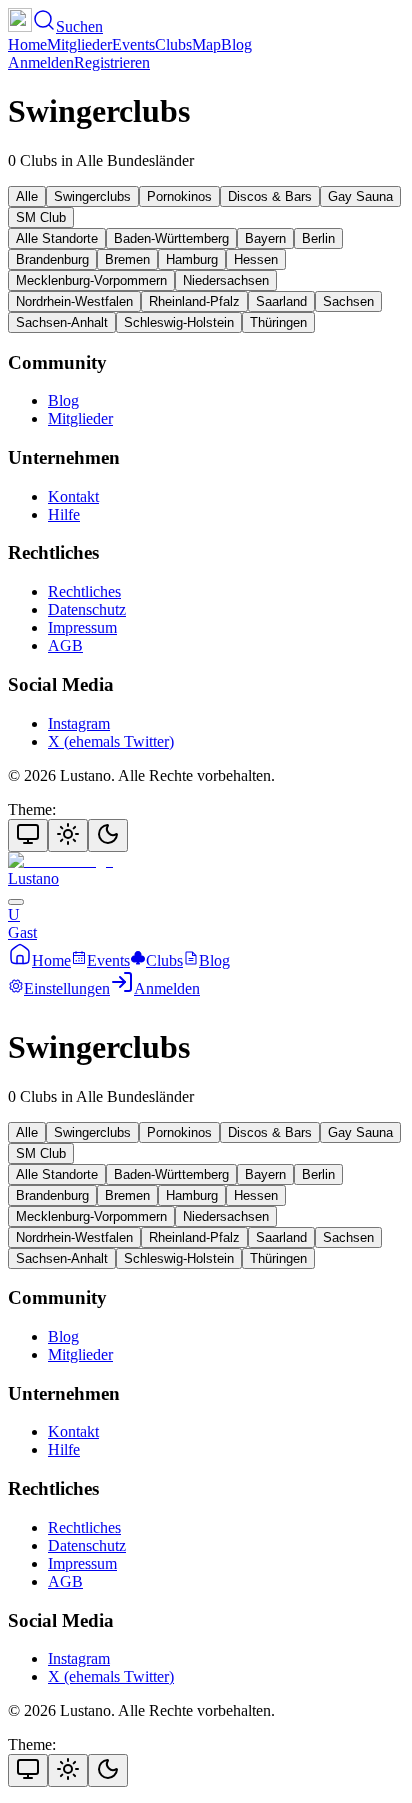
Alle (27, 196)
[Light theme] (68, 835)
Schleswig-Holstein (179, 322)
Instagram (79, 723)
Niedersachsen (226, 280)
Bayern (265, 238)
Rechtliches (84, 591)
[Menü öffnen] (16, 902)
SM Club (41, 217)
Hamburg (192, 259)
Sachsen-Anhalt (62, 322)
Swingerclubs (92, 196)
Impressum (82, 627)
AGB (65, 645)
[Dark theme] (108, 835)
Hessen (256, 259)
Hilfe (64, 514)
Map (206, 44)
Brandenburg (52, 259)
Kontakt (73, 496)
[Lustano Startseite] (20, 26)
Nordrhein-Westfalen (74, 301)
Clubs (173, 44)
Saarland (281, 301)
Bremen (127, 259)
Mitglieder (79, 44)
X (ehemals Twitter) (111, 741)
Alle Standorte (57, 238)
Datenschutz (87, 609)
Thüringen (278, 322)
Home (27, 44)
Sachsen (348, 301)
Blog (236, 44)
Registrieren (112, 62)
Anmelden (41, 62)
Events (133, 44)
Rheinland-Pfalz (194, 301)
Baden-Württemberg (171, 238)
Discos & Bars (270, 196)
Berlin (318, 238)
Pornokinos (179, 196)
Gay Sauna (360, 196)
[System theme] (28, 835)
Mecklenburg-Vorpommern (91, 280)
